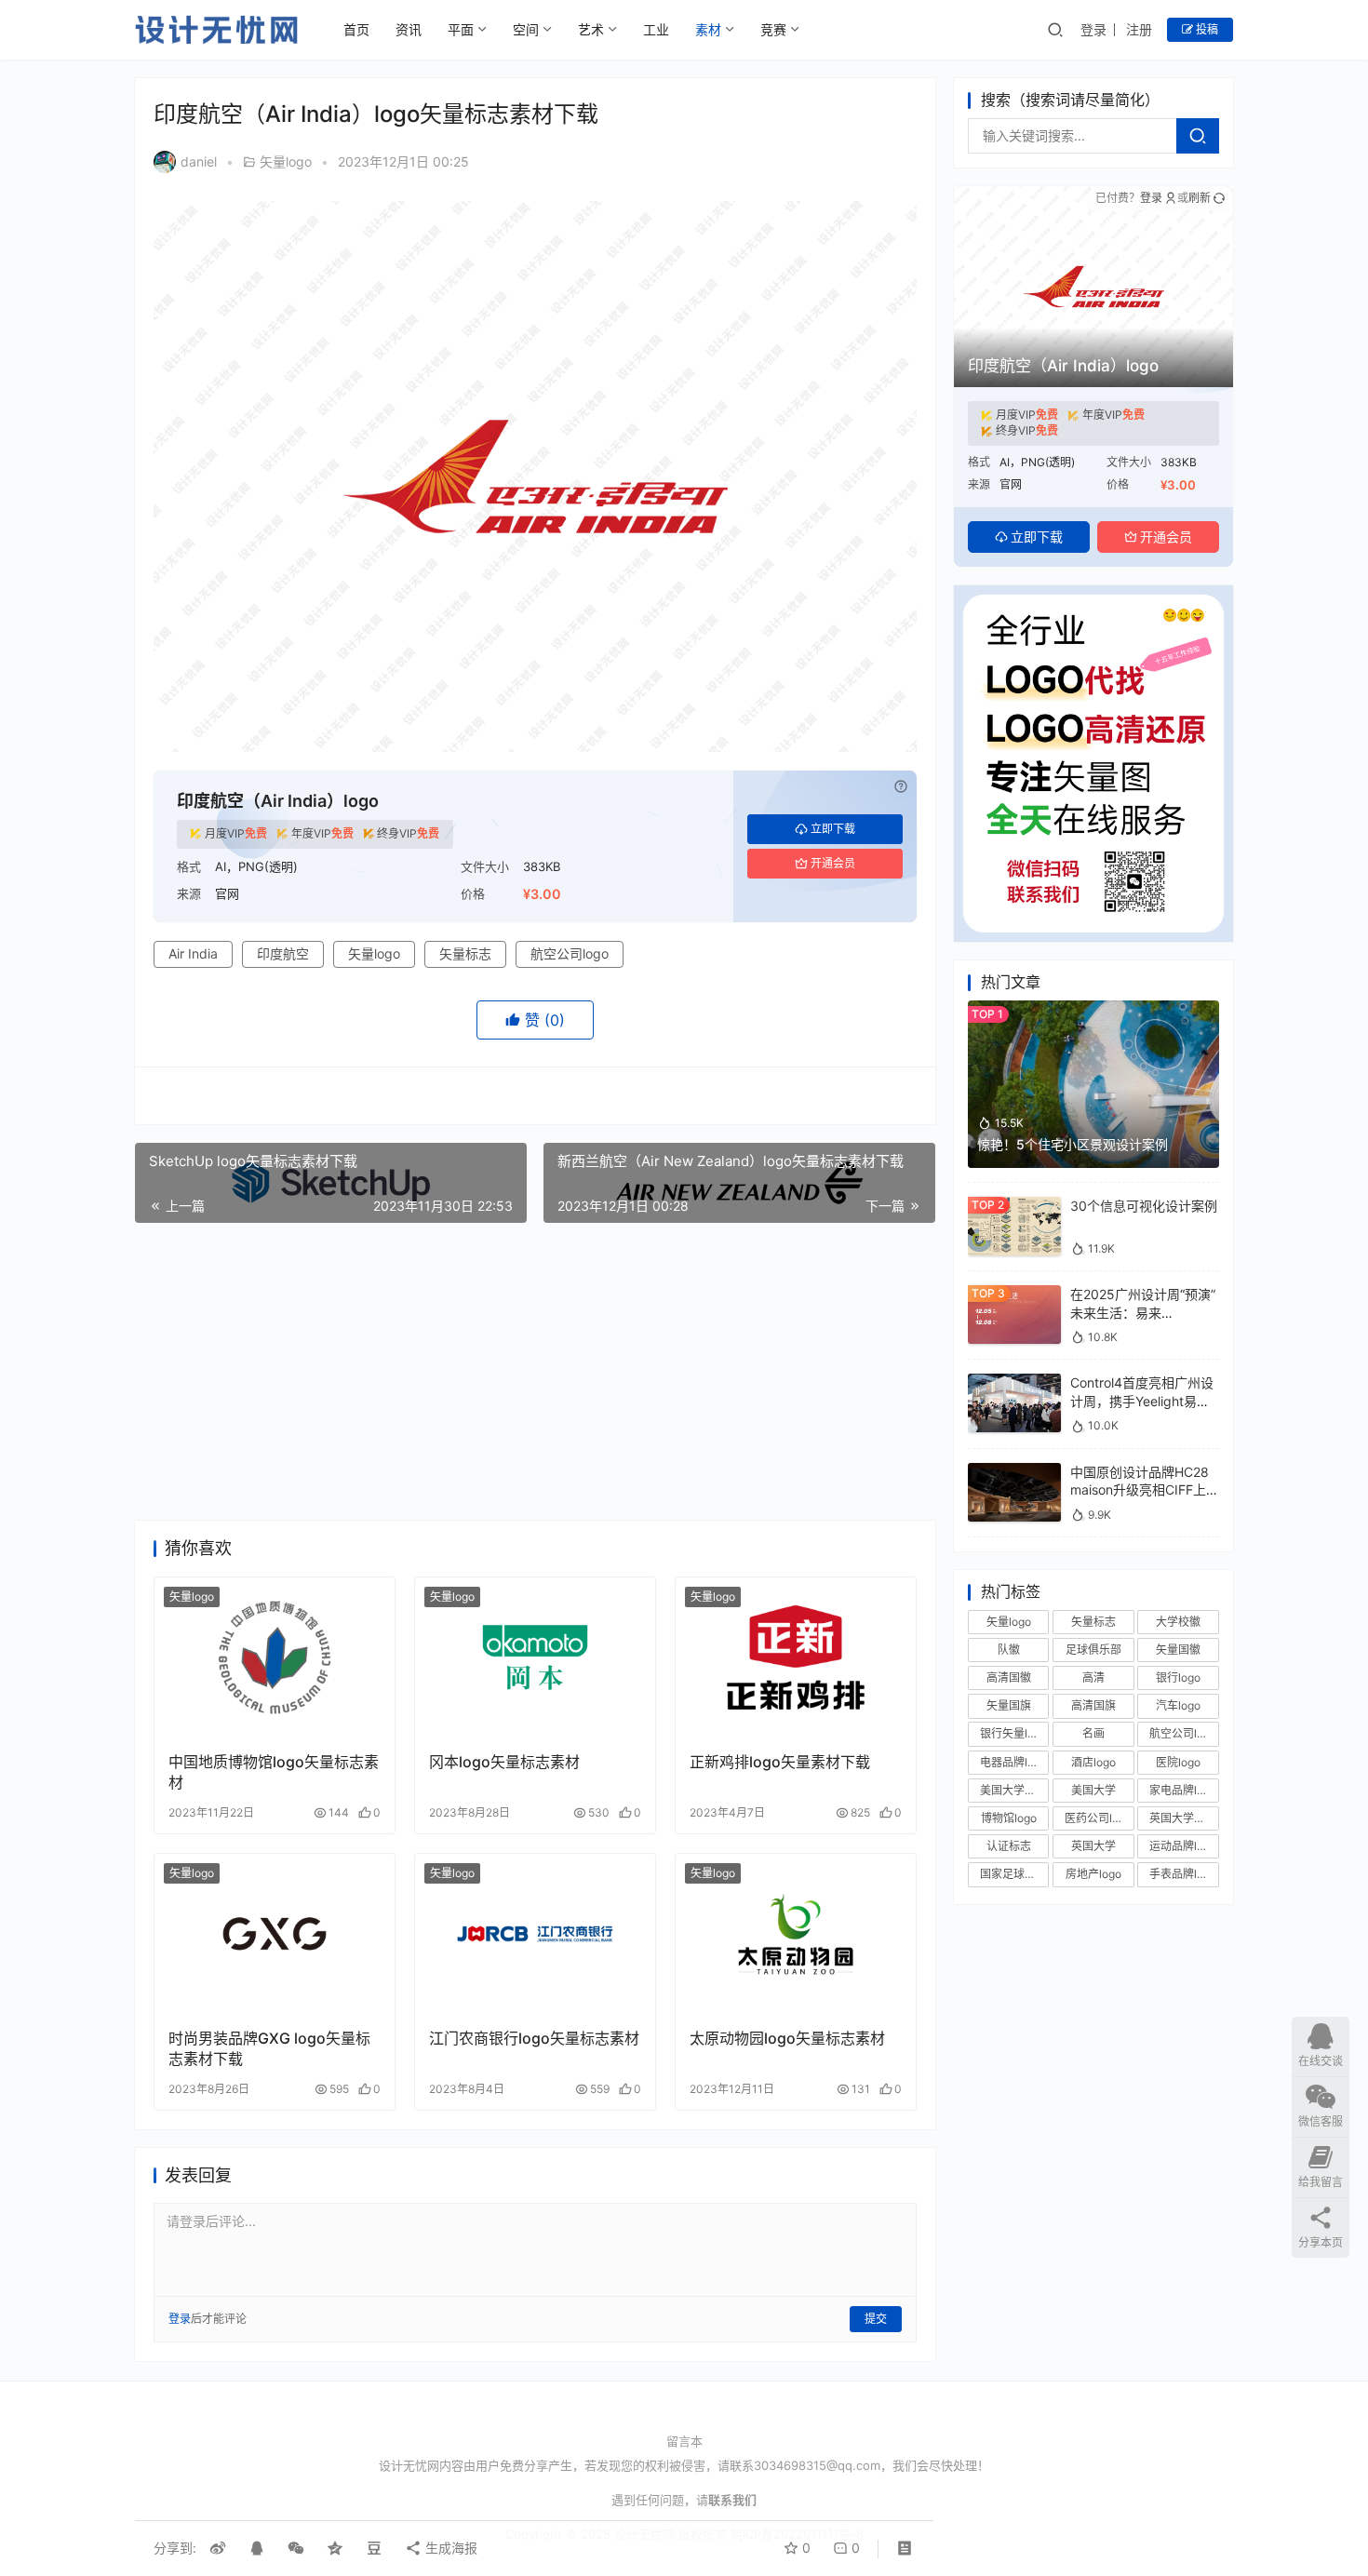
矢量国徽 (1178, 1650)
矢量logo (286, 161)
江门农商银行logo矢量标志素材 (534, 2038)
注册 (1139, 29)
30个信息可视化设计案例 (1144, 1206)
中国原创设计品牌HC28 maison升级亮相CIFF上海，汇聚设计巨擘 (1140, 1490)
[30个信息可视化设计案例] (1014, 1206)
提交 (876, 2319)
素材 (708, 29)
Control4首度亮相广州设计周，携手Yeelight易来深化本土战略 (1142, 1401)
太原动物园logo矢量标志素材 (787, 2038)
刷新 (1200, 198)
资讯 (409, 29)
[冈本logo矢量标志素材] (535, 1657)
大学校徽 (1178, 1622)
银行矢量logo (1013, 1733)
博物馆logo (1009, 1818)
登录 (1093, 29)
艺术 (591, 29)
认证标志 (1009, 1846)
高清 (1093, 1677)
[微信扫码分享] (296, 2548)
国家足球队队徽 (1014, 1874)
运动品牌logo (1183, 1846)
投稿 (1206, 29)
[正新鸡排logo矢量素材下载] (796, 1657)
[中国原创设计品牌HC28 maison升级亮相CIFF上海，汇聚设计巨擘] (1014, 1472)
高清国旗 (1093, 1705)
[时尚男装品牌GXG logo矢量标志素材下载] (275, 1934)
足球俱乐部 (1093, 1650)
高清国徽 (1009, 1677)
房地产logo (1093, 1874)
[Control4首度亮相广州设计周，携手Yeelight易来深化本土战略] (1014, 1382)
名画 (1093, 1733)
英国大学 (1093, 1846)
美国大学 (1093, 1790)
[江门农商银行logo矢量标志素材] (535, 1934)
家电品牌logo (1183, 1790)
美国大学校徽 (1013, 1790)
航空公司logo (570, 953)
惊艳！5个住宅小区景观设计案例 (1073, 1144)
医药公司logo (1098, 1818)
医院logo (1178, 1762)
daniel (199, 161)
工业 (656, 29)
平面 (461, 29)
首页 (356, 29)
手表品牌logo (1183, 1874)
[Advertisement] (535, 1372)
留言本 (684, 2441)
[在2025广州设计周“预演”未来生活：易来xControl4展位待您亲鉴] (1014, 1294)
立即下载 (833, 829)
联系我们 (732, 2500)
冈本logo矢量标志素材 (504, 1762)
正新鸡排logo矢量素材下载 (780, 1762)
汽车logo (1178, 1705)
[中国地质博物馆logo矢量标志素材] (275, 1657)
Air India (193, 953)
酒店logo (1093, 1762)
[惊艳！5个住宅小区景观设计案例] (1093, 1009)
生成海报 (449, 2548)
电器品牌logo (1013, 1762)
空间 (526, 29)
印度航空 (283, 953)
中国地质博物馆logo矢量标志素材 (274, 1772)
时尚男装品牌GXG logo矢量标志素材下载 (269, 2048)
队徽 (1009, 1650)
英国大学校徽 (1183, 1818)
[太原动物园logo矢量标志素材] (796, 1934)
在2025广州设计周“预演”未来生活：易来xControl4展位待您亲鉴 (1143, 1312)
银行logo (1178, 1677)
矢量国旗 (1009, 1705)
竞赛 (773, 29)
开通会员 (833, 863)
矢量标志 (465, 953)
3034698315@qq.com (817, 2465)
